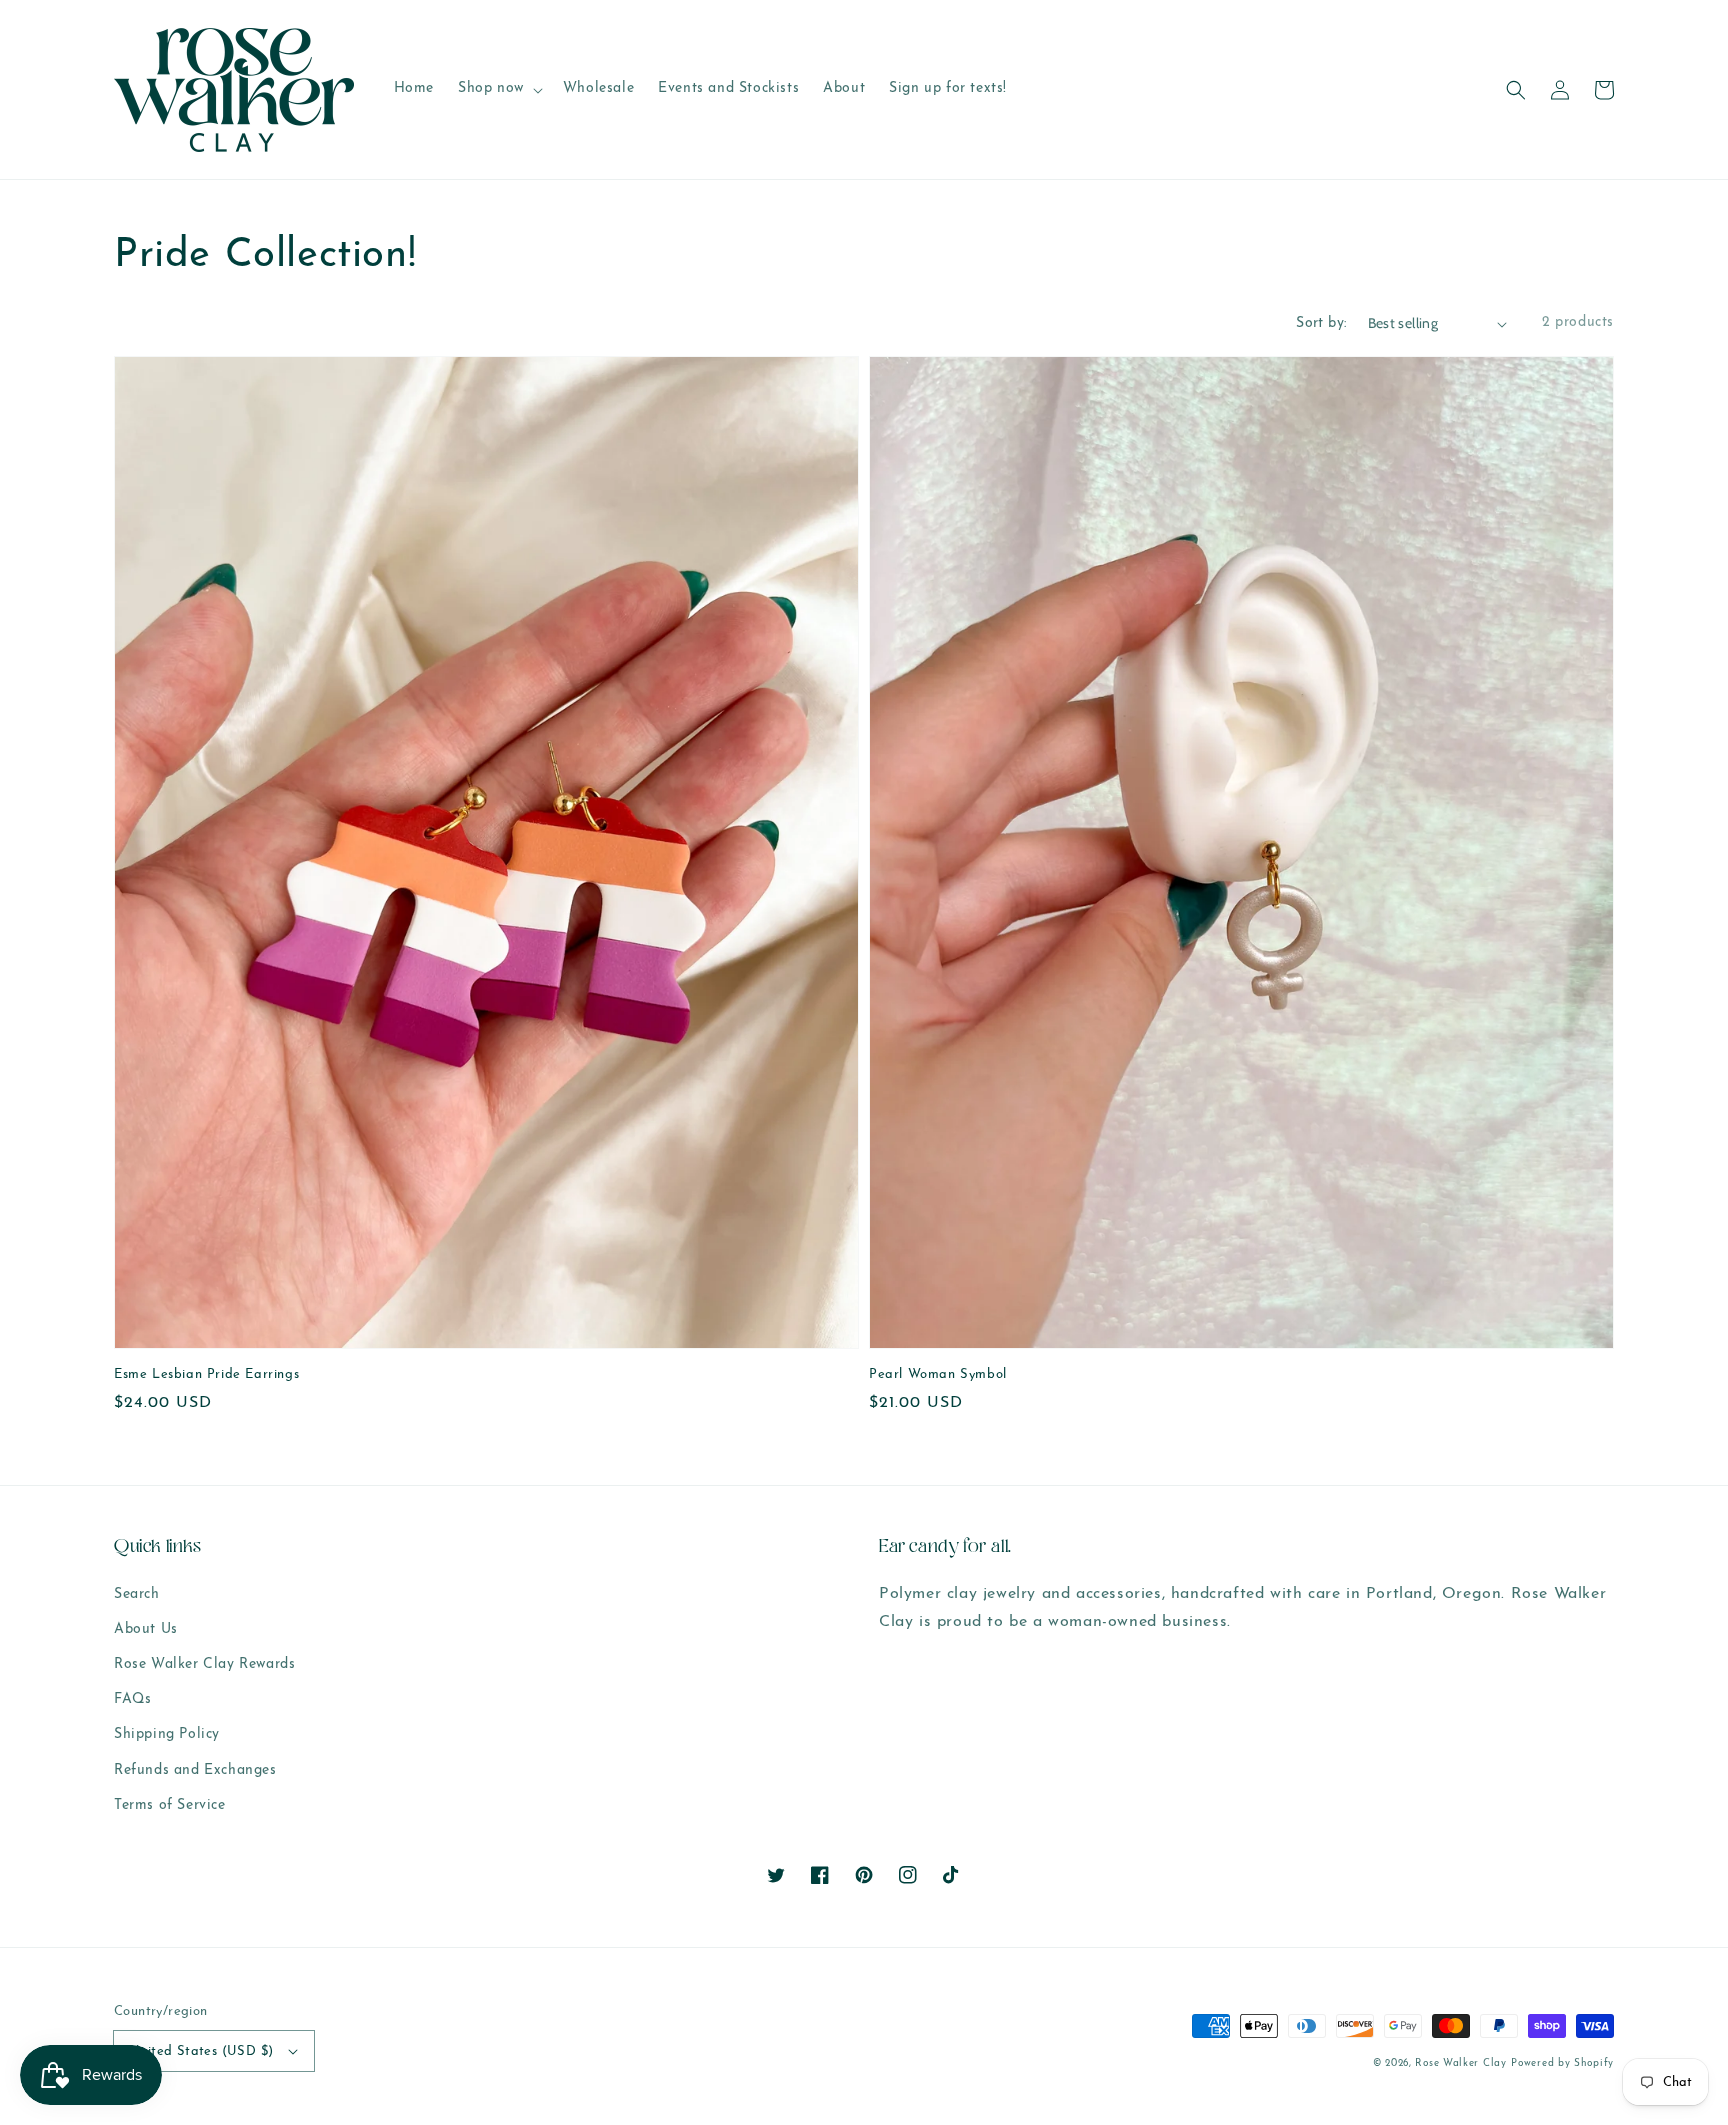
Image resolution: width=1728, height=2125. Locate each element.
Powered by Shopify (1562, 2063)
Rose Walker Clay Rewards (204, 1664)
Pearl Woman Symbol (938, 1374)
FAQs (132, 1699)
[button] (1516, 90)
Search (137, 1594)
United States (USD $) (201, 2051)
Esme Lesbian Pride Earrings (206, 1374)
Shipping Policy (167, 1734)
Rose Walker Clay (1460, 2063)
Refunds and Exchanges (195, 1770)
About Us (146, 1629)
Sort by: (1321, 323)
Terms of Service (170, 1805)
